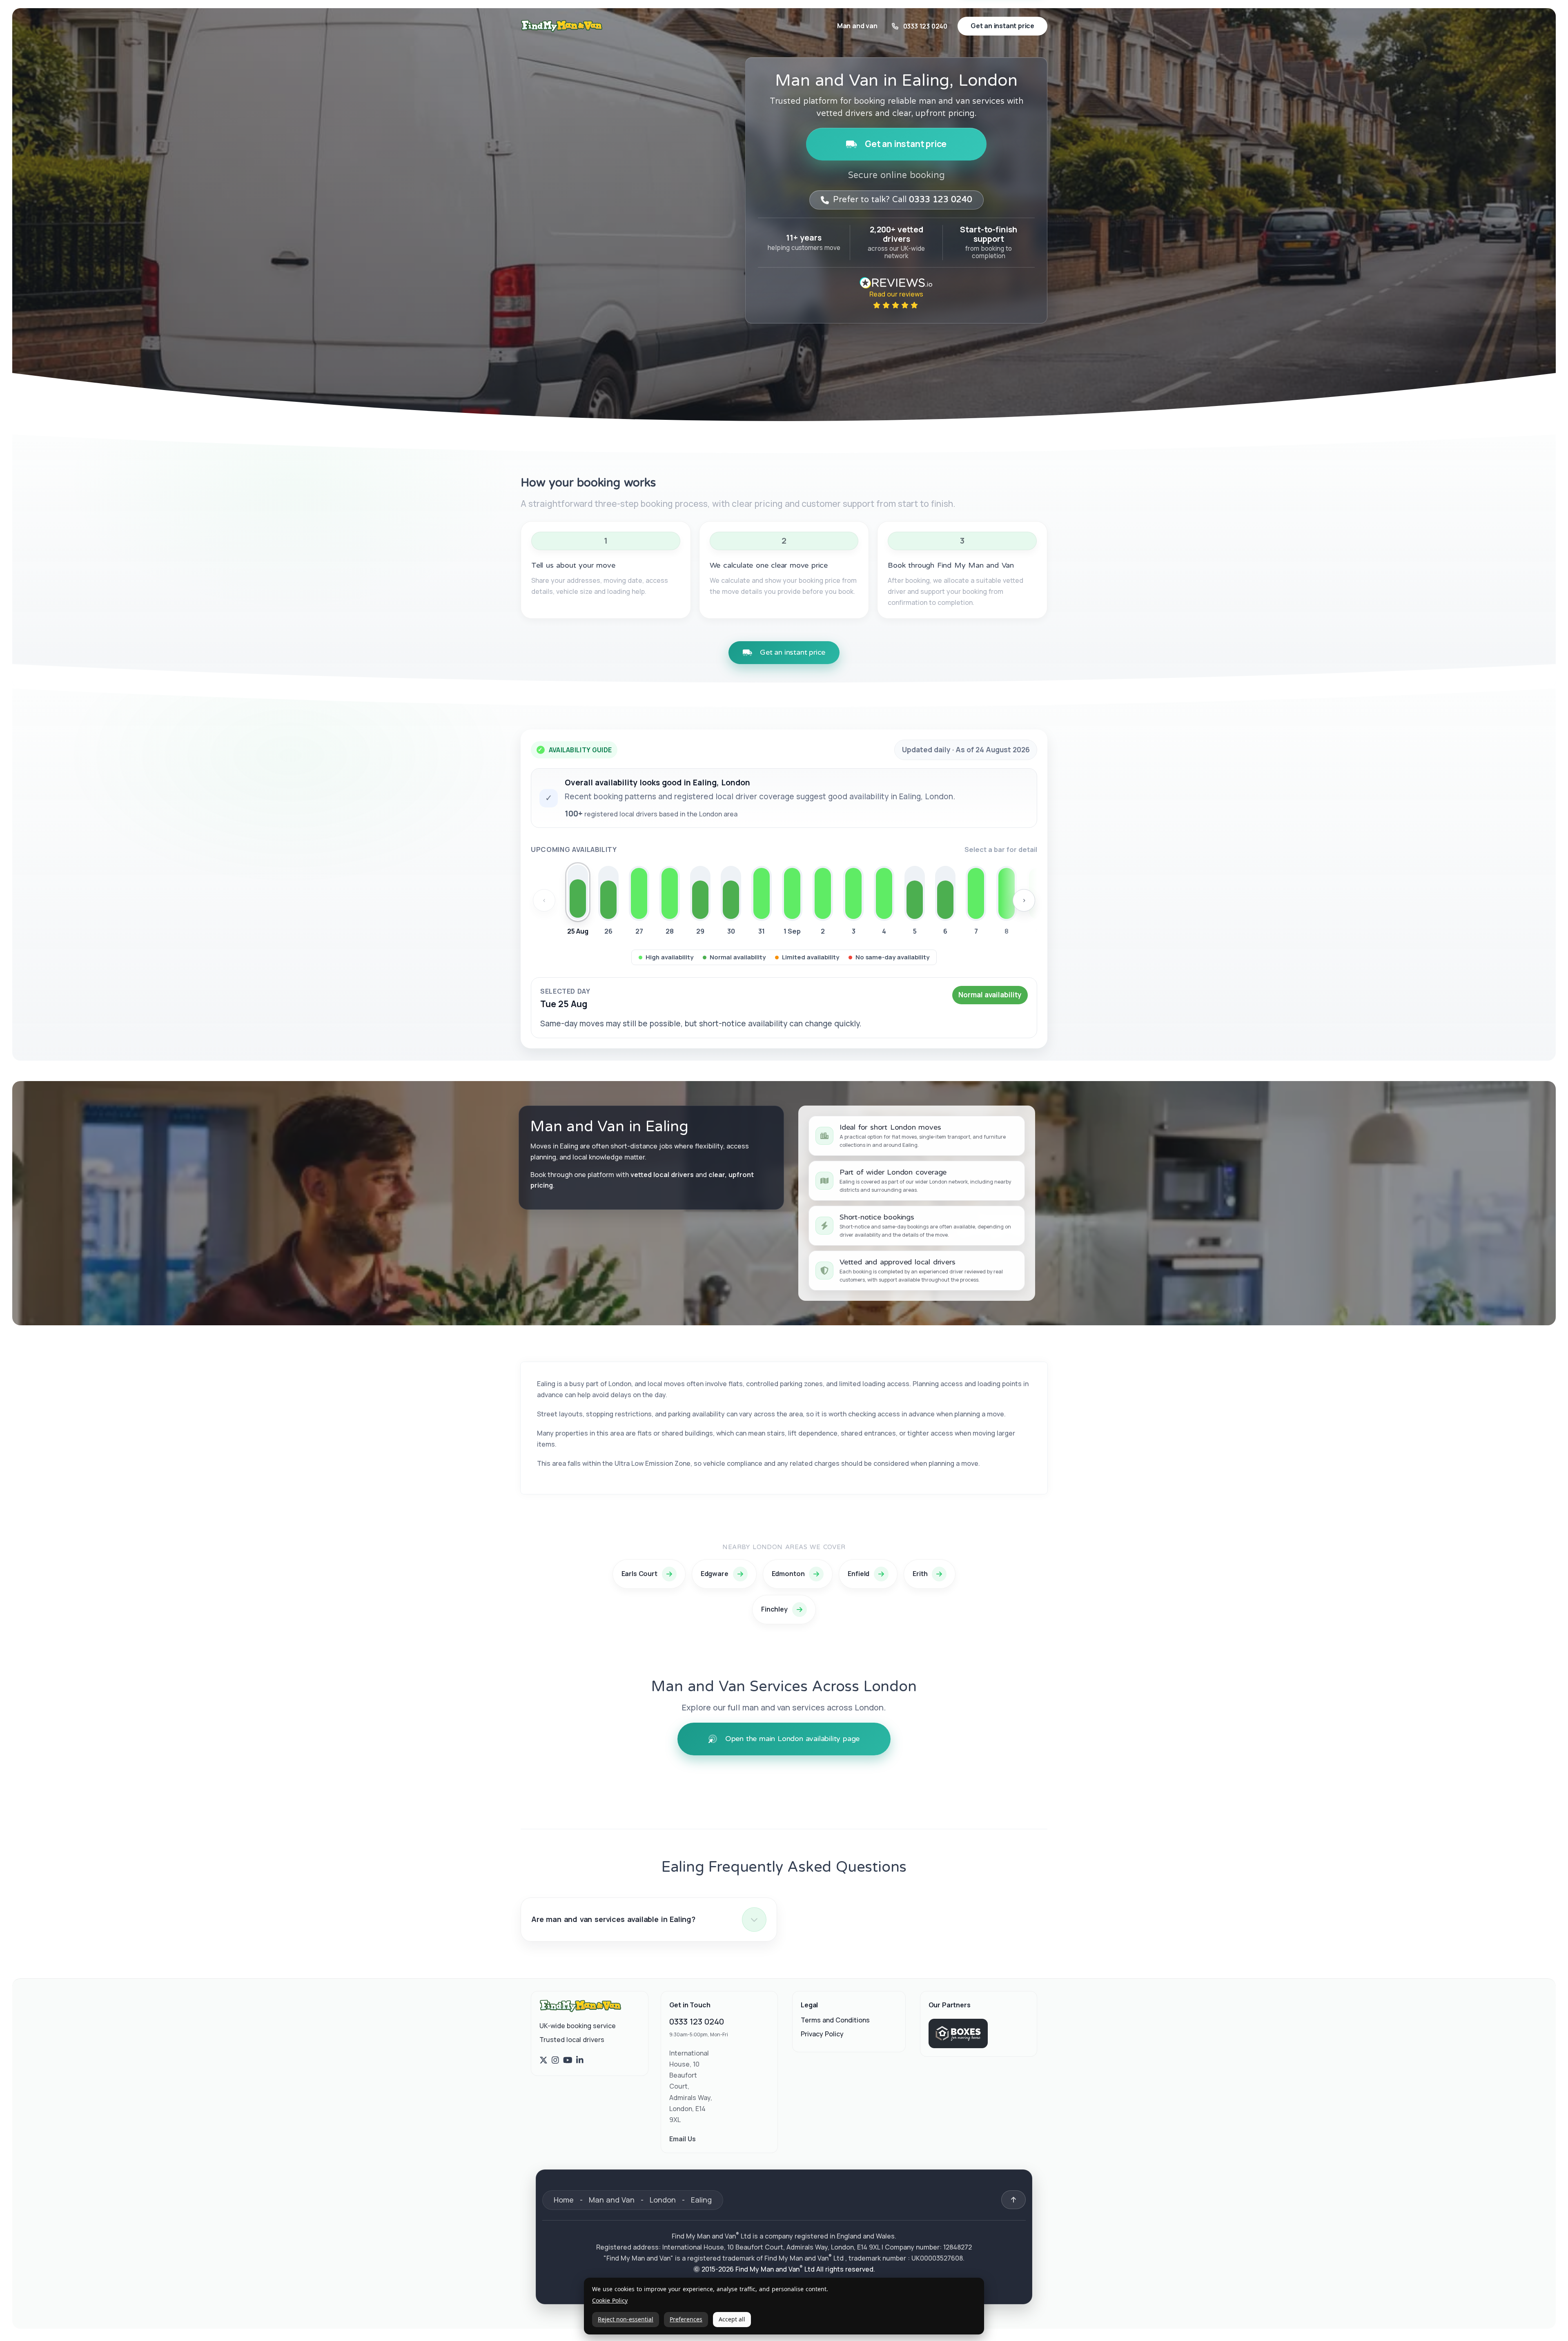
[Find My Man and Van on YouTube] (568, 2060)
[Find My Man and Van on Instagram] (555, 2060)
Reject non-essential (626, 2319)
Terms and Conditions (835, 2020)
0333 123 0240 (697, 2021)
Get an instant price (906, 144)
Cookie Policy (610, 2301)
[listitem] (578, 902)
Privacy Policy (822, 2034)
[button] (649, 1920)
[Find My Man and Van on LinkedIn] (580, 2060)
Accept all (732, 2319)
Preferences (686, 2319)
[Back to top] (1013, 2200)
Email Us (683, 2139)
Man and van (857, 26)
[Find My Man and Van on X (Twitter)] (543, 2060)
